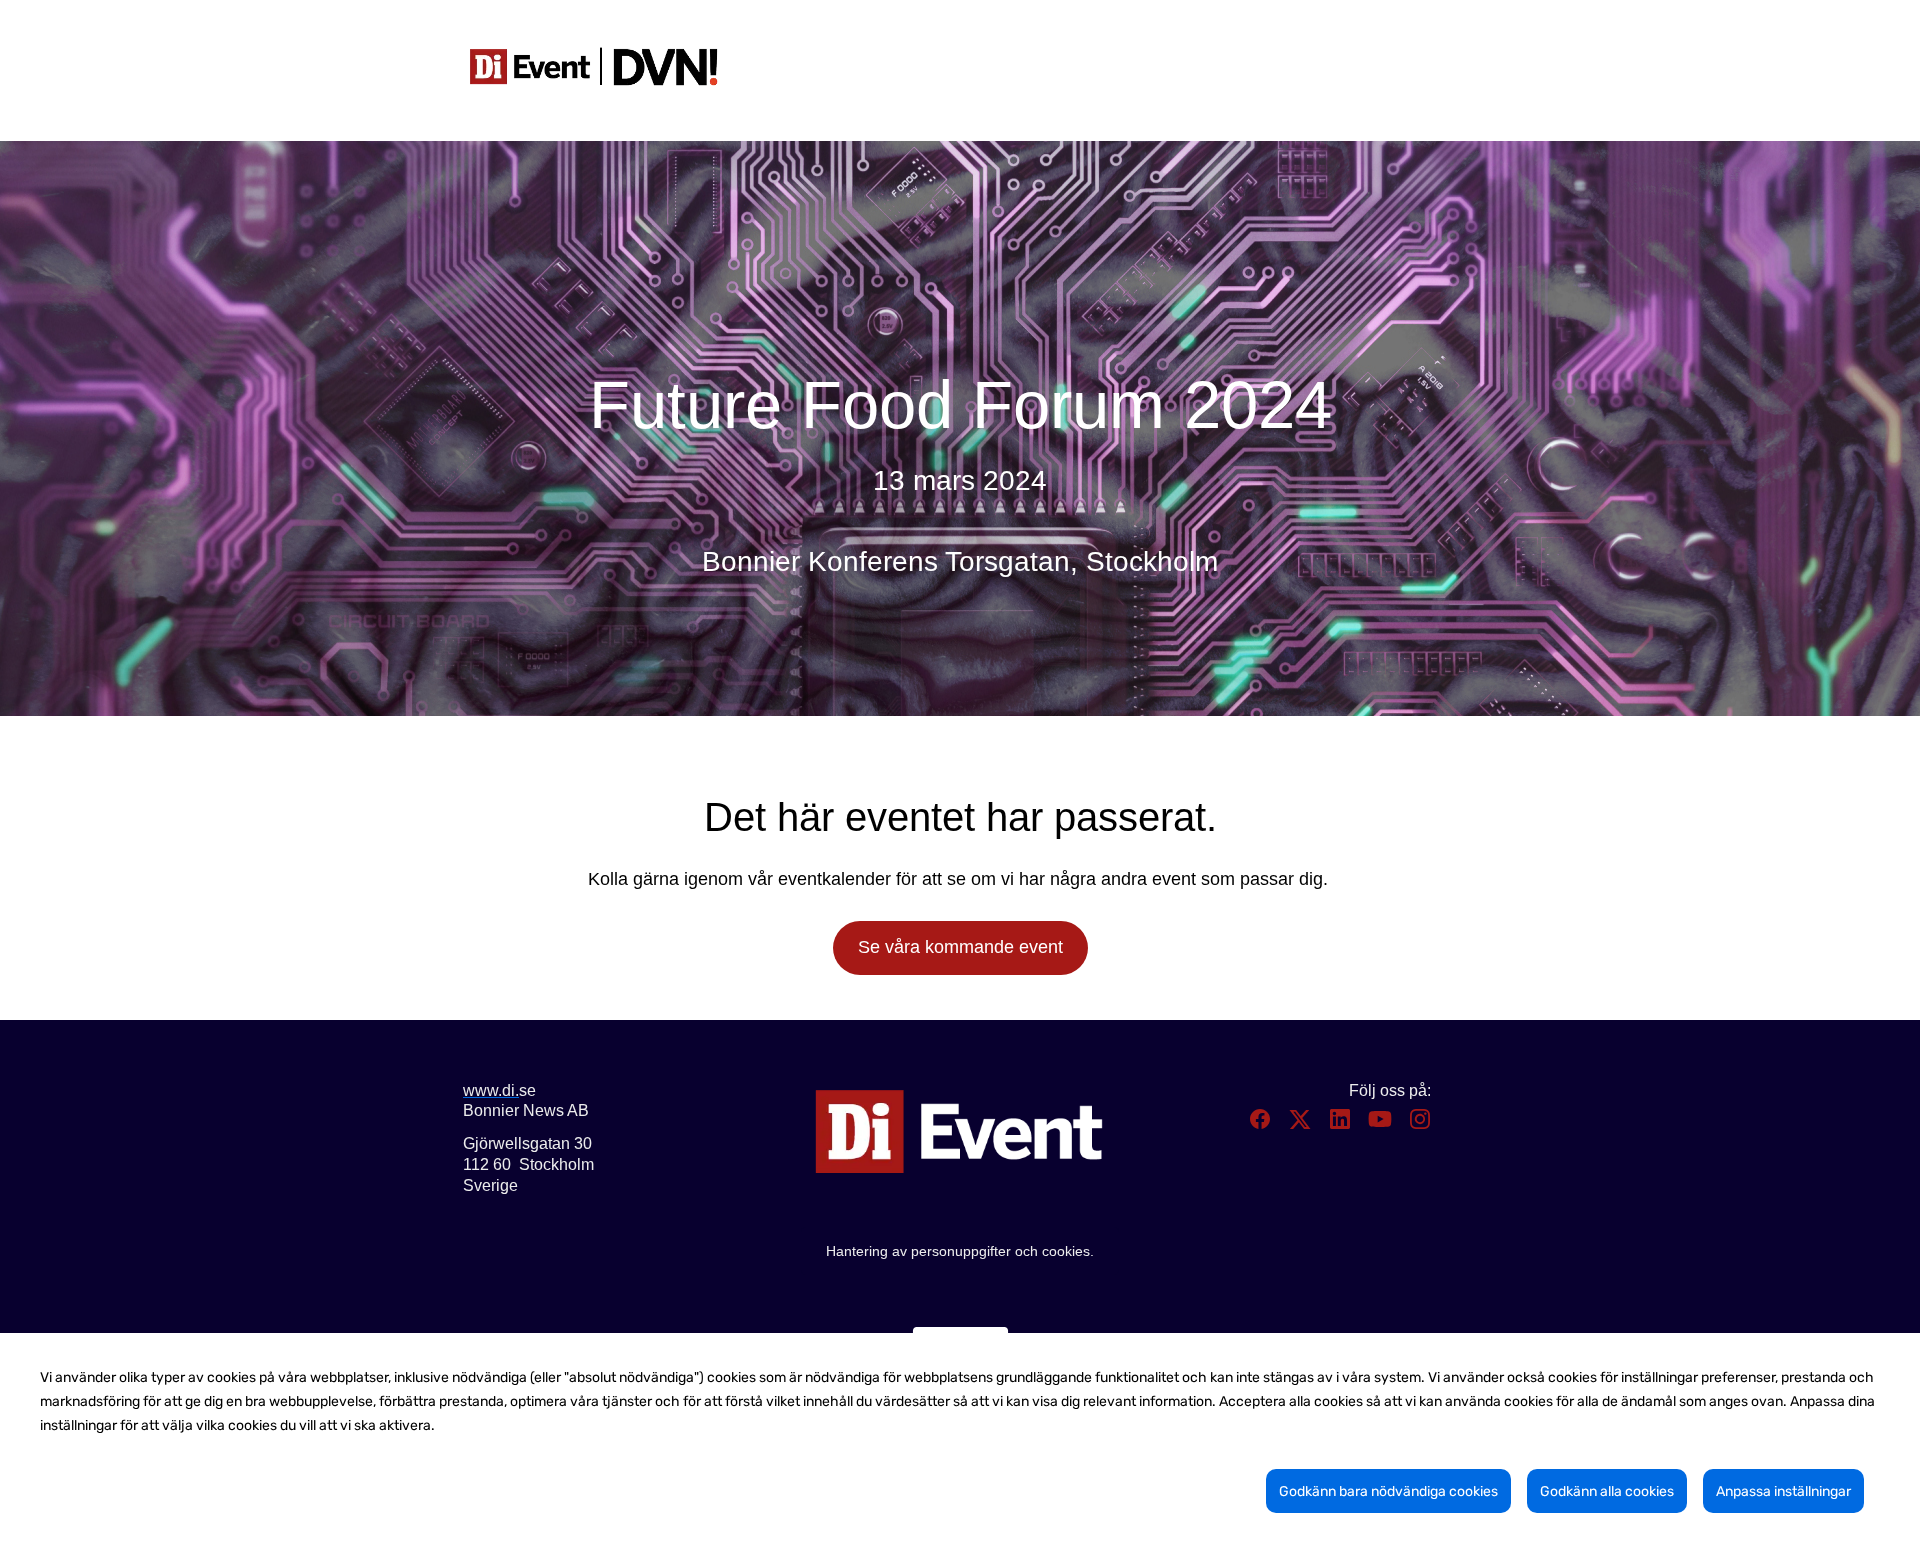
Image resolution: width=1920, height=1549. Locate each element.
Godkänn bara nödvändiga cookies (1388, 1491)
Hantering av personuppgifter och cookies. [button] (960, 1251)
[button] (1262, 1125)
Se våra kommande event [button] (960, 947)
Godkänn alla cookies (1607, 1491)
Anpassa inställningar (1783, 1491)
